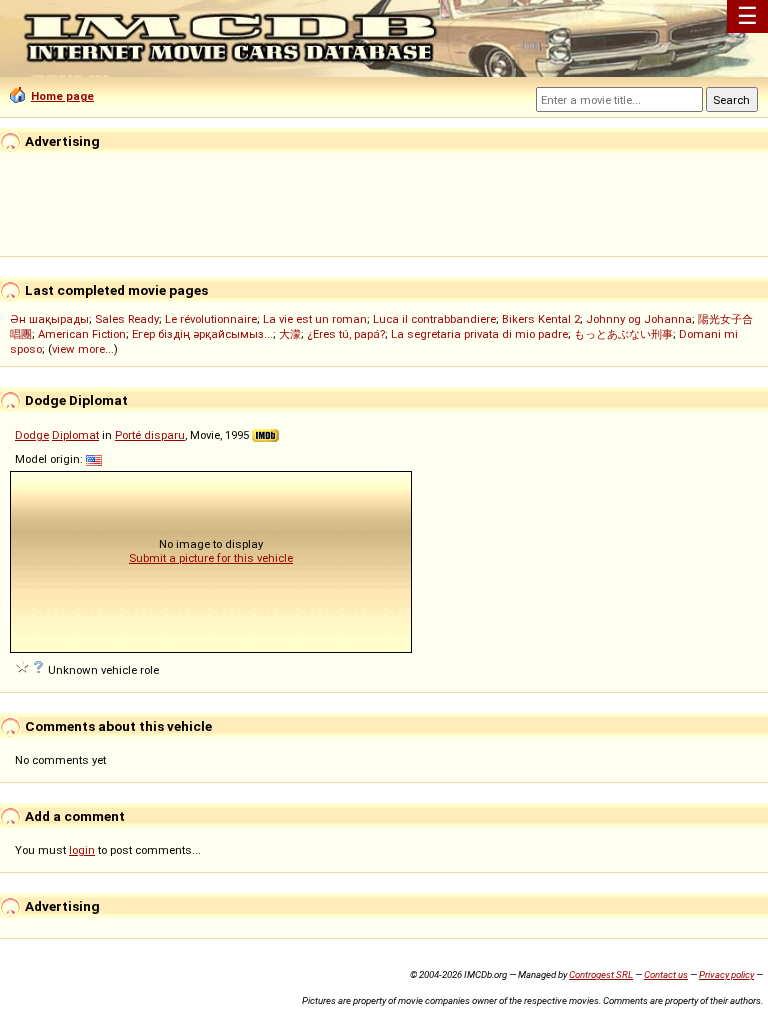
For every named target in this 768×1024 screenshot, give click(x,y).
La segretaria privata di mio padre (479, 334)
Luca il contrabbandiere (434, 319)
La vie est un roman (315, 319)
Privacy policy (726, 974)
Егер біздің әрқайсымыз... (202, 334)
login (82, 850)
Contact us (666, 974)
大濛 (290, 334)
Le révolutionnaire (211, 319)
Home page (62, 96)
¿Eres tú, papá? (346, 334)
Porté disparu (150, 435)
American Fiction (82, 334)
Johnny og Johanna (639, 319)
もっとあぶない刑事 (623, 334)
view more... (83, 349)
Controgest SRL (601, 974)
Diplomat (75, 435)
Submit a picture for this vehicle (211, 558)
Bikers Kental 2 (541, 319)
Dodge (32, 435)
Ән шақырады (49, 319)
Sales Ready (127, 319)
